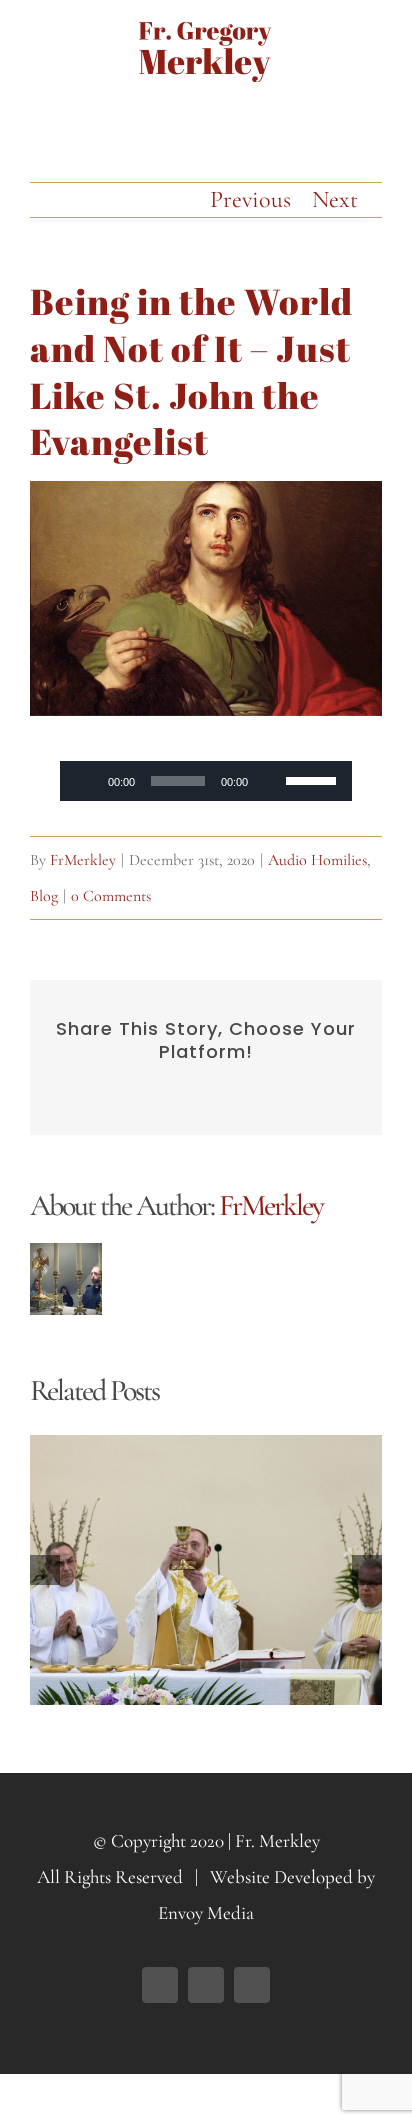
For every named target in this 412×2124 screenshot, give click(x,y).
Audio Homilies (317, 860)
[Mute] (270, 781)
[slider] (314, 779)
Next (335, 199)
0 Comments (111, 896)
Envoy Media (206, 1912)
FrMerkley (83, 860)
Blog (44, 896)
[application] (206, 781)
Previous (250, 199)
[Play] (86, 781)
